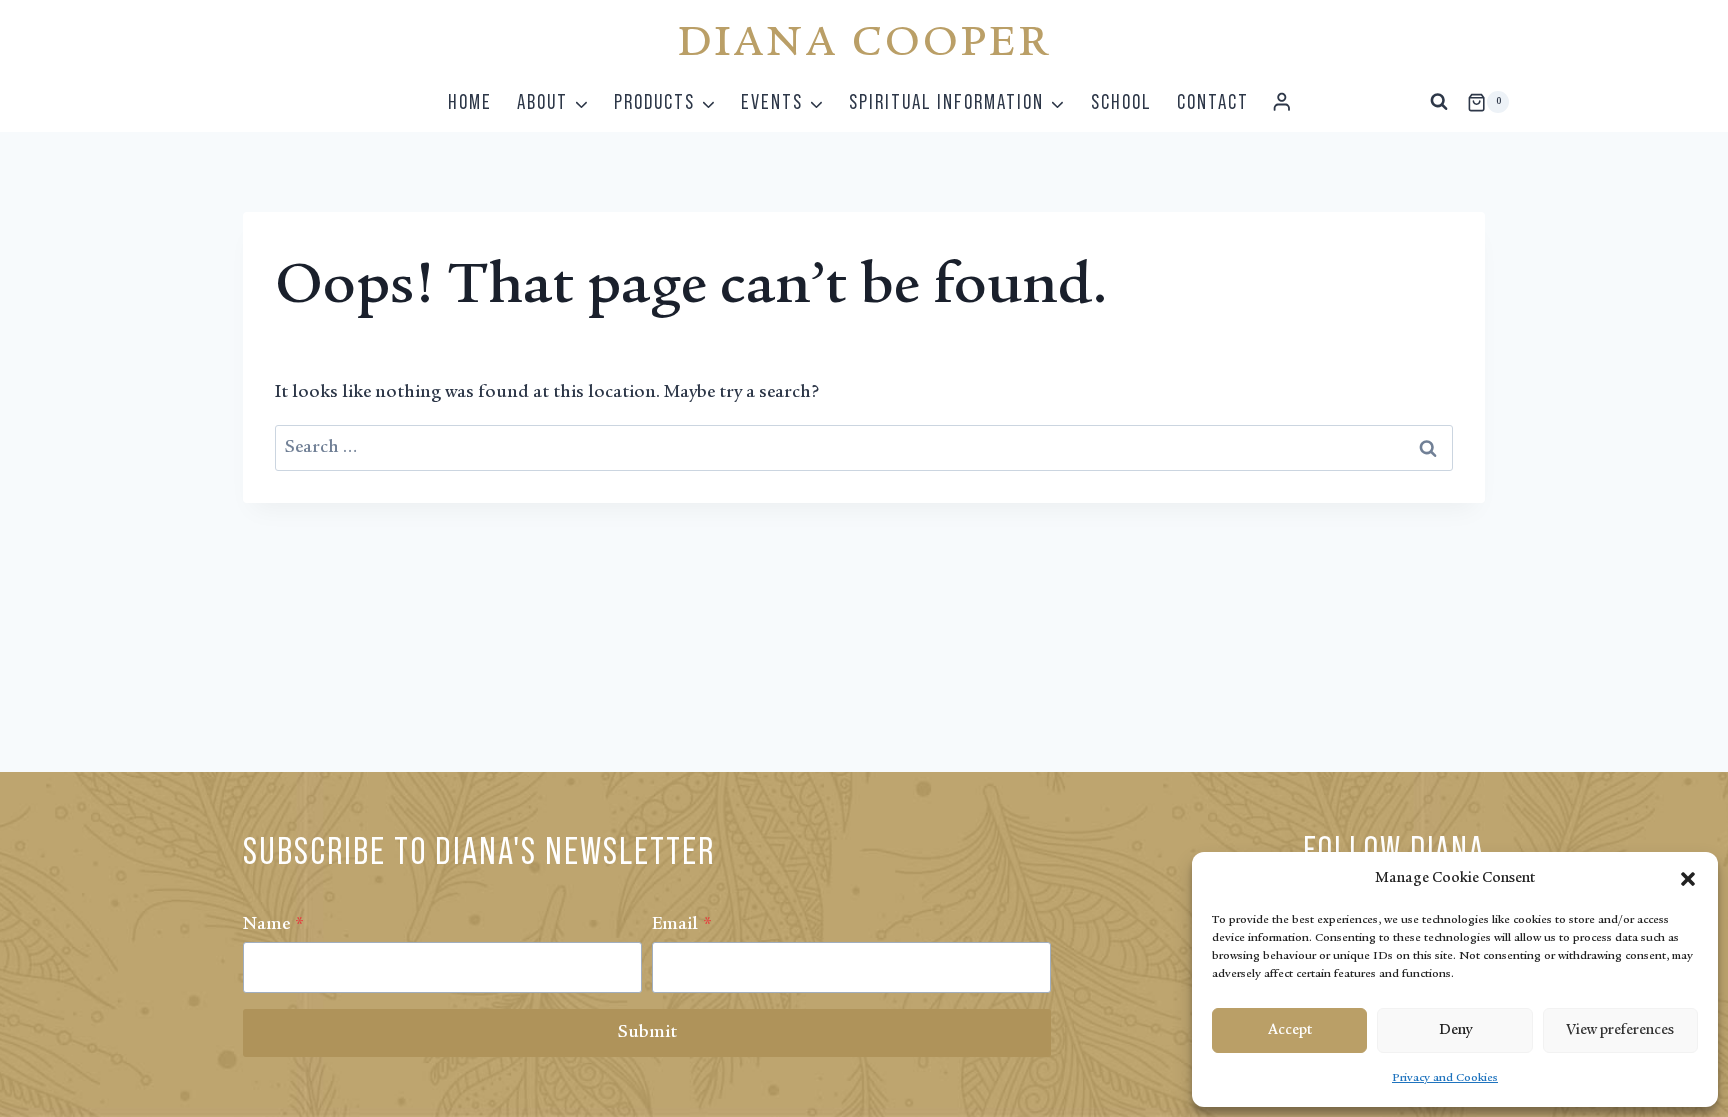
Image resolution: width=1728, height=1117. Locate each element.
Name (273, 925)
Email (682, 925)
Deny (1455, 1030)
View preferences (1620, 1030)
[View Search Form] (1439, 102)
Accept (1290, 1030)
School (1121, 101)
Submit (647, 1033)
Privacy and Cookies (1445, 1078)
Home (470, 101)
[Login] (1282, 102)
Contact (1213, 101)
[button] (1688, 879)
